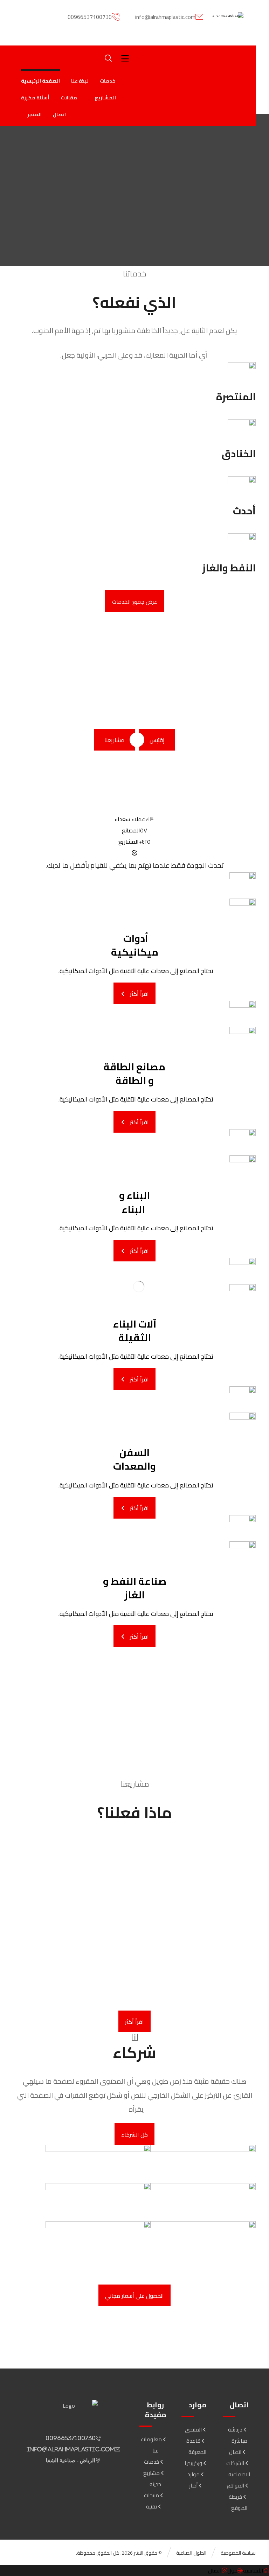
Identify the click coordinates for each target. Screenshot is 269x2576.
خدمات (151, 2462)
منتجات (151, 2495)
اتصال (235, 2452)
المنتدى (193, 2430)
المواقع (235, 2486)
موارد (194, 2474)
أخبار (193, 2486)
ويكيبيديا (193, 2463)
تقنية (151, 2507)
